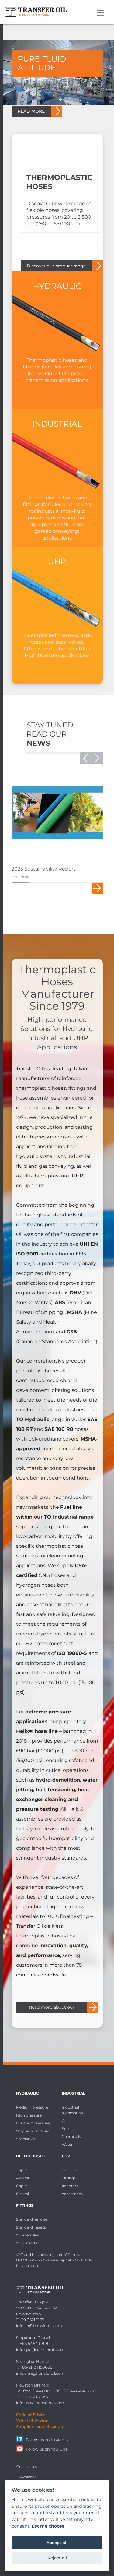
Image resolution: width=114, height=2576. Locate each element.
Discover (97, 888)
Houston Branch (32, 2385)
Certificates (27, 2467)
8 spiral (22, 2194)
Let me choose (48, 2526)
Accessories (72, 2194)
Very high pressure (33, 2131)
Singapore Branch (34, 2338)
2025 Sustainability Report (43, 869)
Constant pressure (33, 2123)
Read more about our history (52, 2009)
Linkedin (59, 2440)
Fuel (66, 2129)
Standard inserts (31, 2227)
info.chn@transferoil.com (40, 2373)
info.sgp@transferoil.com (40, 2349)
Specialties (26, 2139)
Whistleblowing (32, 2421)
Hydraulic (28, 2093)
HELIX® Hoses (30, 2156)
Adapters (70, 2186)
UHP (66, 2156)
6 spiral (22, 2186)
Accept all (57, 2543)
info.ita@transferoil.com (39, 2326)
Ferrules (69, 2170)
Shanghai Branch (33, 2361)
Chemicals (71, 2136)
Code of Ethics (31, 2415)
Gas (65, 2121)
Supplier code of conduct (41, 2426)
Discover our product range (56, 266)
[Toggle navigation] (101, 13)
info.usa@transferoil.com (40, 2403)
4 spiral (22, 2178)
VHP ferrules (28, 2235)
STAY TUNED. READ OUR (51, 734)
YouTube (59, 2449)
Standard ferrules (32, 2219)
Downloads (26, 2477)
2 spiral (22, 2170)
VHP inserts (27, 2243)
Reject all (57, 2558)
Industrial (73, 2093)
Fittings (69, 2178)
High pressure (29, 2115)
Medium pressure (32, 2107)
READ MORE (31, 111)
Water (67, 2144)
